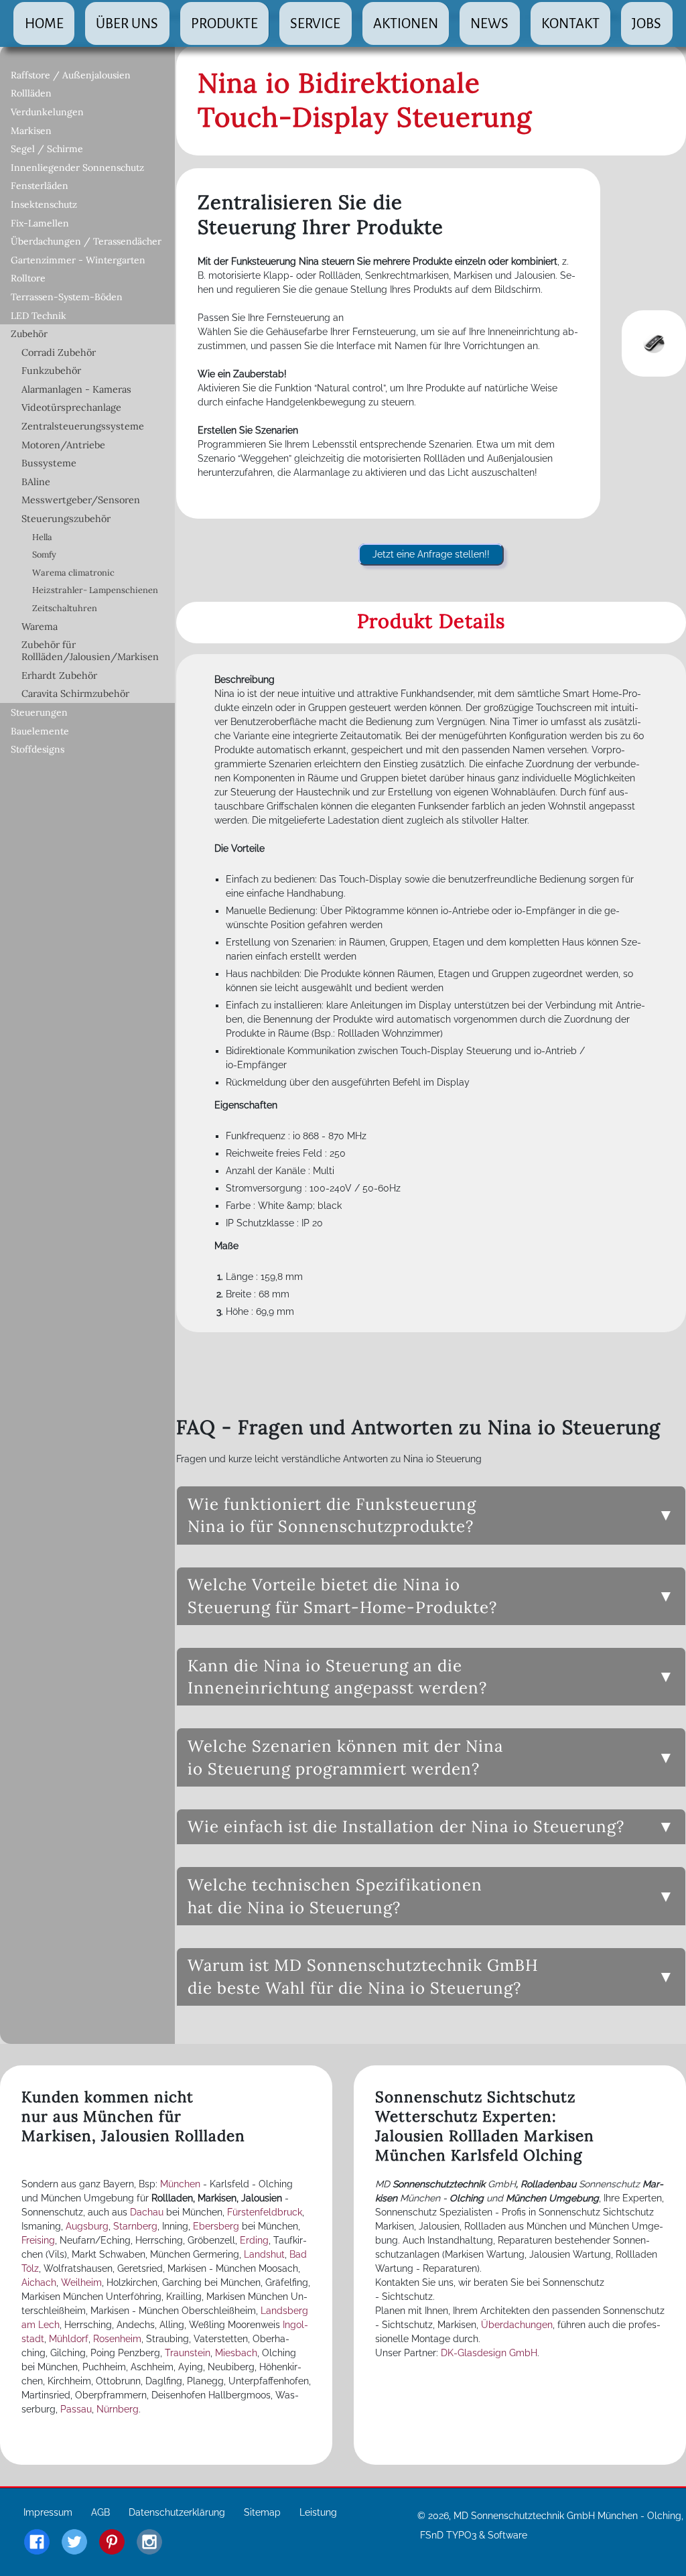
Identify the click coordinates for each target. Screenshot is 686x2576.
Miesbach (236, 2353)
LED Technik (39, 316)
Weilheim (81, 2282)
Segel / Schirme (47, 149)
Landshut (264, 2254)
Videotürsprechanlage (71, 407)
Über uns (127, 23)
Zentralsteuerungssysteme (83, 426)
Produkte (224, 23)
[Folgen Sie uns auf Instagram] (149, 2543)
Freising (38, 2240)
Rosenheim (117, 2339)
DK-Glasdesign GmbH (489, 2353)
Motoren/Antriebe (63, 445)
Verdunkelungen (47, 112)
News (489, 23)
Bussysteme (49, 463)
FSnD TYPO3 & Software (474, 2535)
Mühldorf (69, 2339)
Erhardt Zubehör (59, 675)
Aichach (39, 2282)
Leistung (318, 2512)
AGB (100, 2512)
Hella (42, 537)
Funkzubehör (51, 371)
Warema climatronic (73, 573)
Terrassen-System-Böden (67, 297)
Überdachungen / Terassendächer (86, 241)
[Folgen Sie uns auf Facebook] (37, 2543)
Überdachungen (517, 2325)
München (180, 2184)
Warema (40, 627)
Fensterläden (40, 186)
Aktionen (406, 23)
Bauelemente (40, 731)
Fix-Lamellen (40, 223)
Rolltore (28, 278)
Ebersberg (216, 2226)
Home (44, 23)
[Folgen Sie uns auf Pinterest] (112, 2543)
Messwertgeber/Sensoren (81, 500)
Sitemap (262, 2512)
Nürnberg (118, 2409)
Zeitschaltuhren (65, 608)
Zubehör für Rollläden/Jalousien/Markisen (90, 651)
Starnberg (135, 2226)
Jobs (646, 23)
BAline (36, 482)
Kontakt (570, 23)
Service (315, 23)
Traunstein (188, 2353)
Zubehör (29, 334)
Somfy (44, 555)
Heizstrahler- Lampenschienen (95, 590)
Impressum (48, 2512)
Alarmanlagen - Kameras (76, 389)
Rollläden (31, 93)
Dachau (147, 2212)
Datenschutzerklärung (177, 2512)
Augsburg (87, 2226)
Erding (254, 2240)
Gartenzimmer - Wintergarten (78, 260)
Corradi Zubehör (59, 352)
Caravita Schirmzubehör (75, 694)
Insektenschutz (44, 204)
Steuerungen (39, 712)
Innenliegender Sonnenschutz (77, 168)
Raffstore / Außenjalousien (71, 75)
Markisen (31, 131)
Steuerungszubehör (66, 519)
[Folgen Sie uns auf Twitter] (74, 2543)
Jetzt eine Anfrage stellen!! (431, 554)
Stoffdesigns (38, 749)
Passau (76, 2409)
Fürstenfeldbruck (265, 2212)
